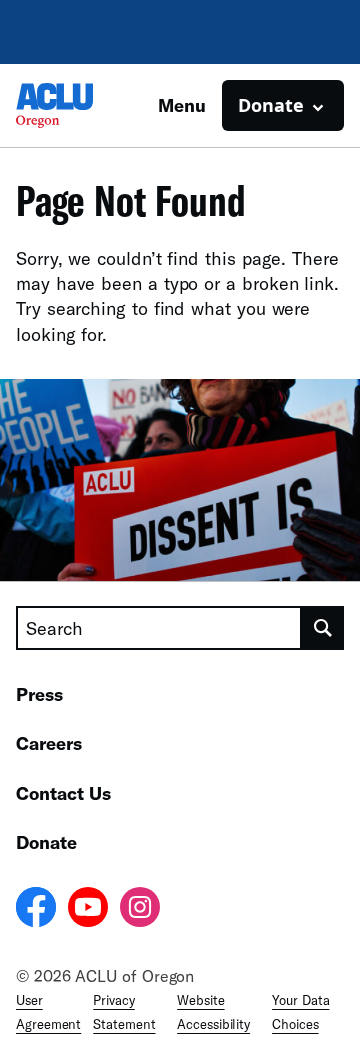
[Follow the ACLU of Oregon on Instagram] (140, 910)
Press (39, 694)
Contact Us (63, 793)
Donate (46, 842)
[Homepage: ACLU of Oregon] (86, 105)
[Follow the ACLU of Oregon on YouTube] (88, 910)
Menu (182, 105)
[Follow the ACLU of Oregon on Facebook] (36, 910)
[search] (323, 628)
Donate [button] (271, 105)
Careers (49, 743)
